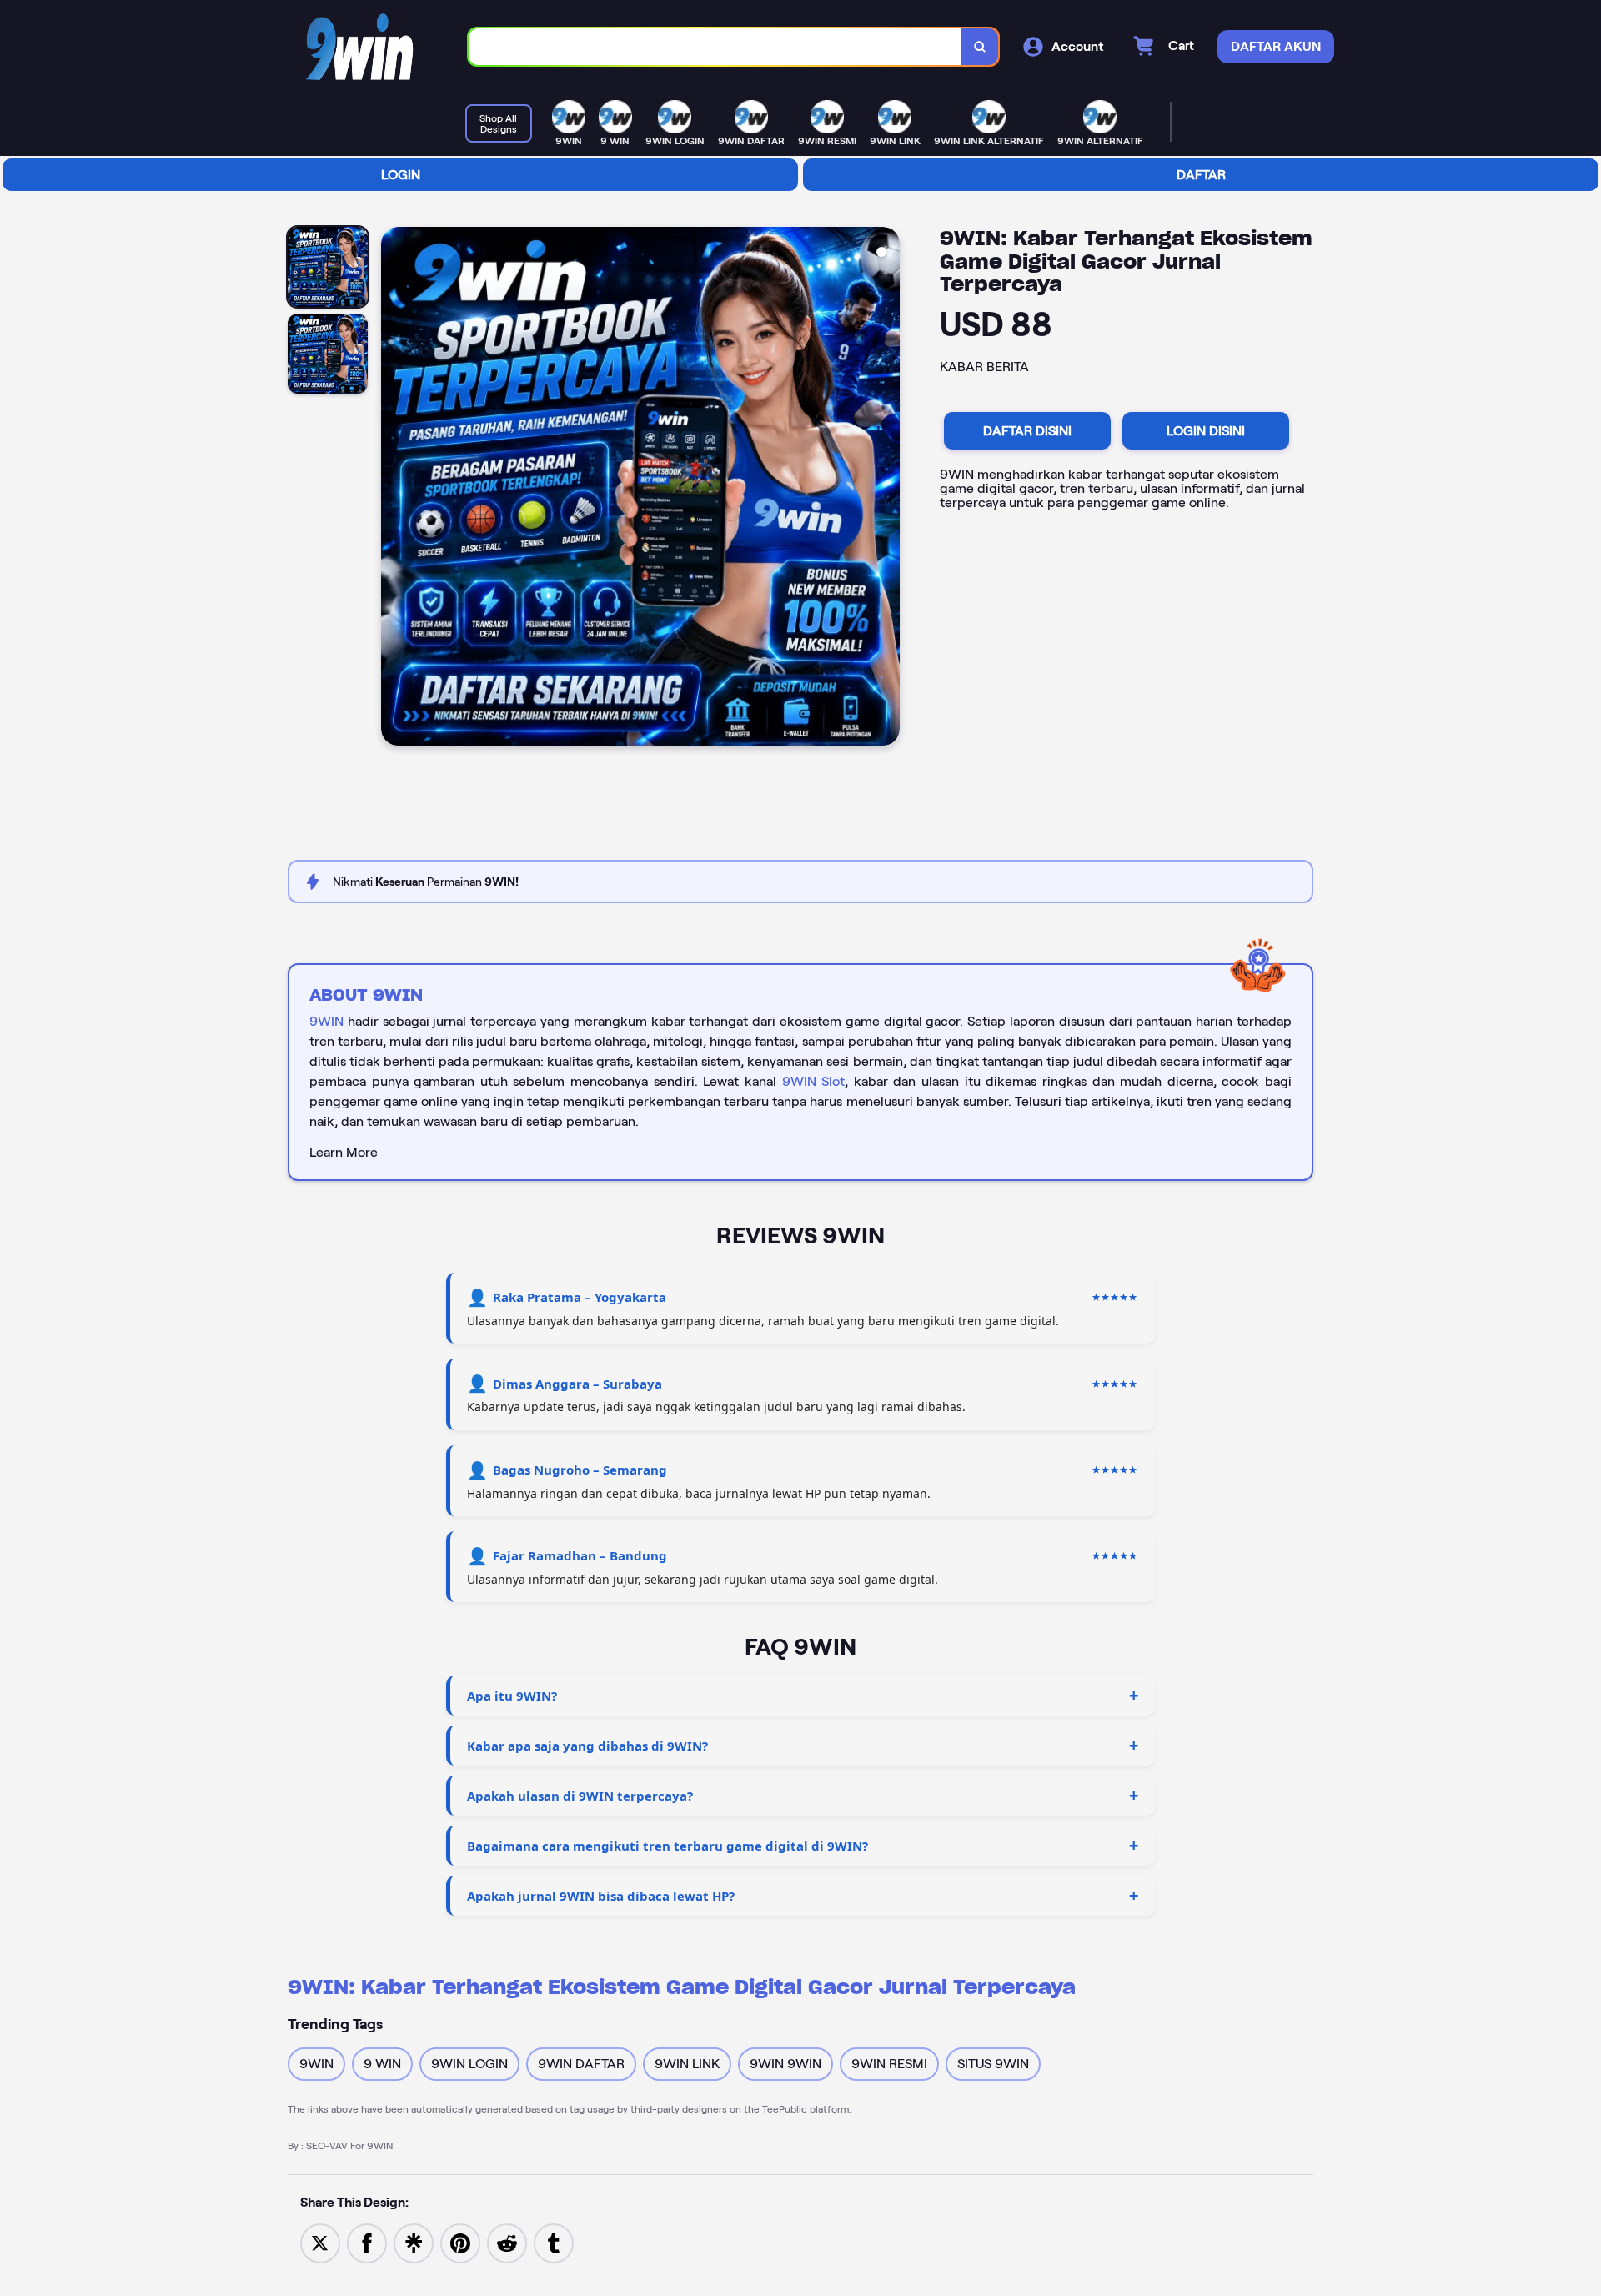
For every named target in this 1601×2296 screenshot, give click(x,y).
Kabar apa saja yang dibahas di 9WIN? (587, 1746)
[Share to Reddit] (507, 2242)
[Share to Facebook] (367, 2242)
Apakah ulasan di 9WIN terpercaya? (580, 1796)
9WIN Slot (814, 1081)
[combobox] (715, 47)
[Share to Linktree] (414, 2242)
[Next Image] (886, 489)
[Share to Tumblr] (554, 2242)
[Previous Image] (394, 489)
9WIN (326, 1021)
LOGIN (401, 175)
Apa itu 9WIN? (512, 1696)
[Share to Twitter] (320, 2242)
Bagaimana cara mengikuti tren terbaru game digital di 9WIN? (668, 1846)
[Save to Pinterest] (460, 2242)
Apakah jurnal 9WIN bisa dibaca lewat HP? (601, 1896)
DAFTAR (1201, 175)
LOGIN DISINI (1206, 431)
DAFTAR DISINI (1027, 431)
